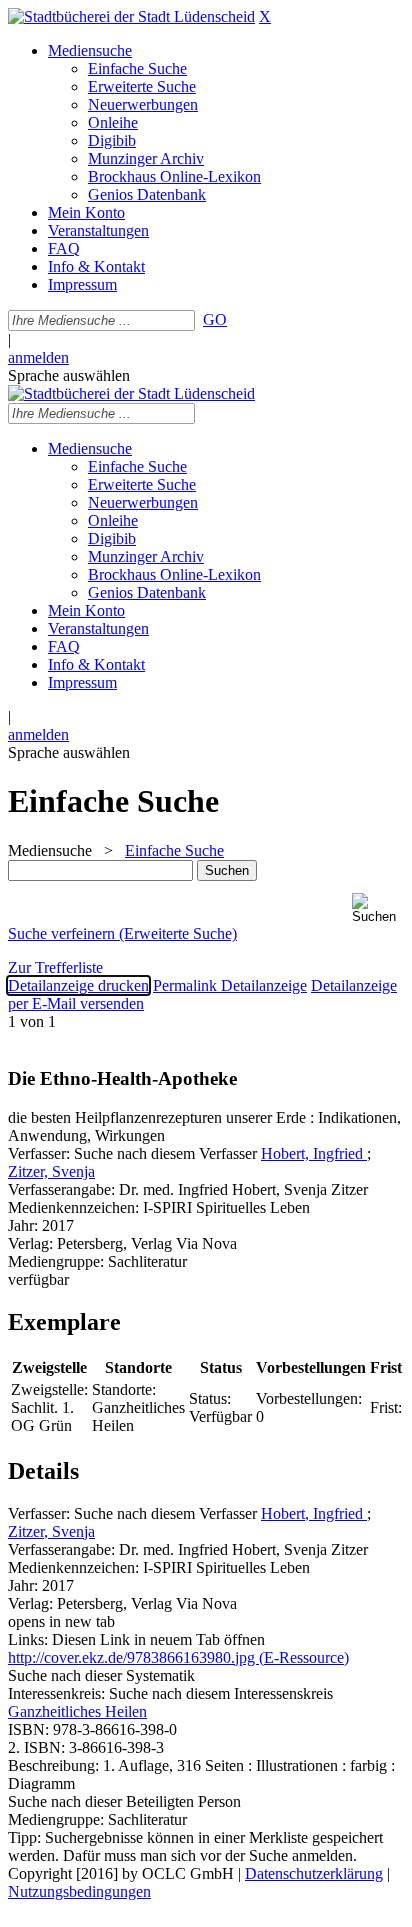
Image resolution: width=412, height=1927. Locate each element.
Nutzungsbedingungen (79, 1891)
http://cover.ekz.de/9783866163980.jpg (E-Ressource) (178, 1657)
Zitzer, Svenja (51, 1171)
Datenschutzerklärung (314, 1873)
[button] (378, 908)
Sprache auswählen (69, 375)
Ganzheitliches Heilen (77, 1711)
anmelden (38, 357)
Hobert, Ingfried (314, 1153)
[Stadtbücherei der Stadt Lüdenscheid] (131, 16)
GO (215, 319)
